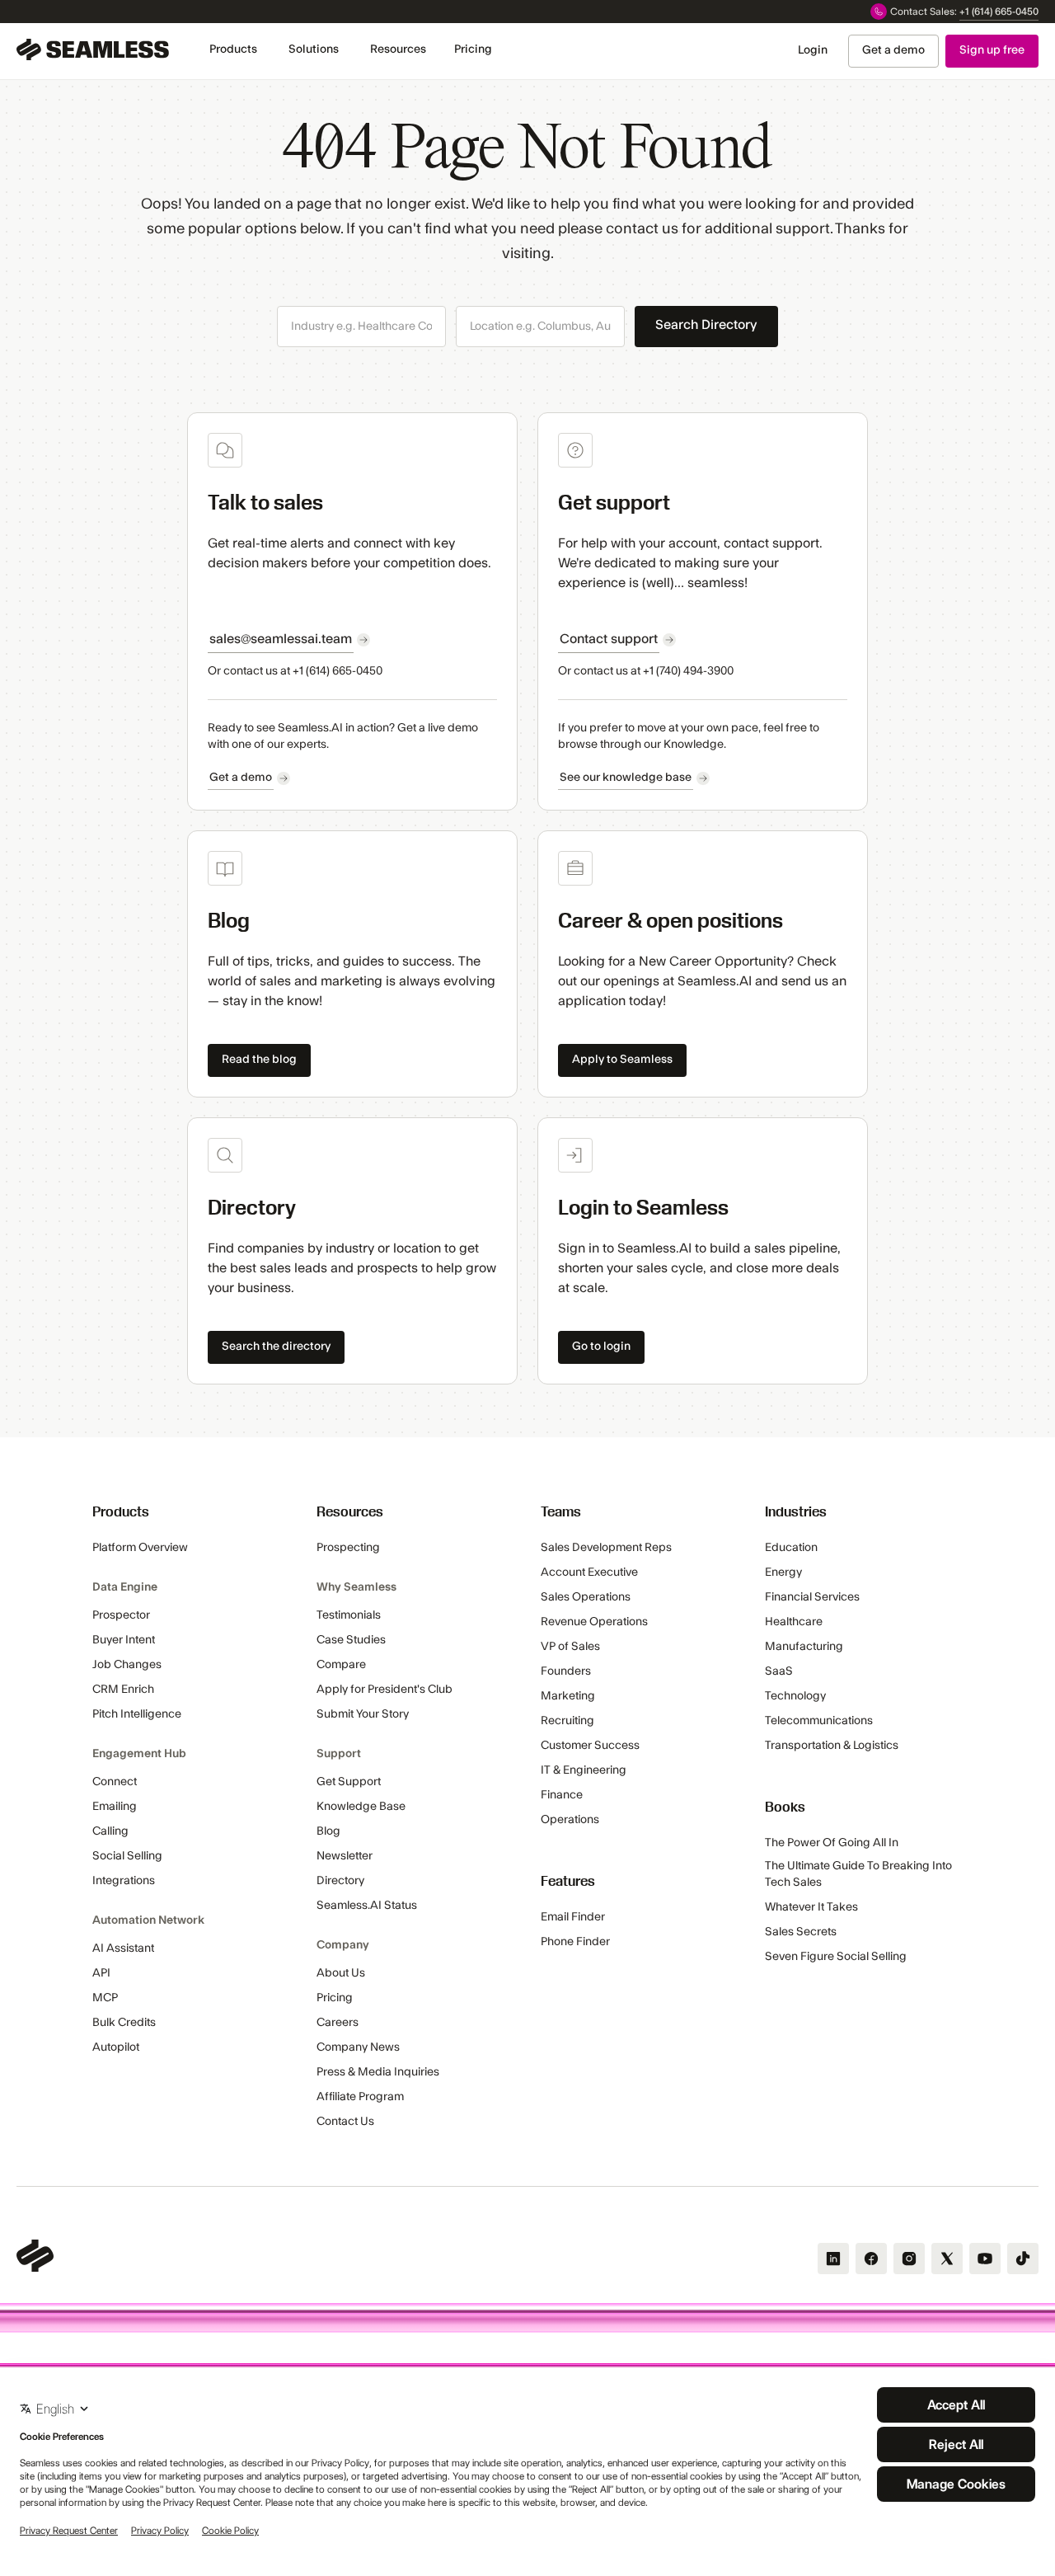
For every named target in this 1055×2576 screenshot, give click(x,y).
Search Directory (706, 325)
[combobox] (361, 327)
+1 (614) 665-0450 (999, 12)
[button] (233, 50)
